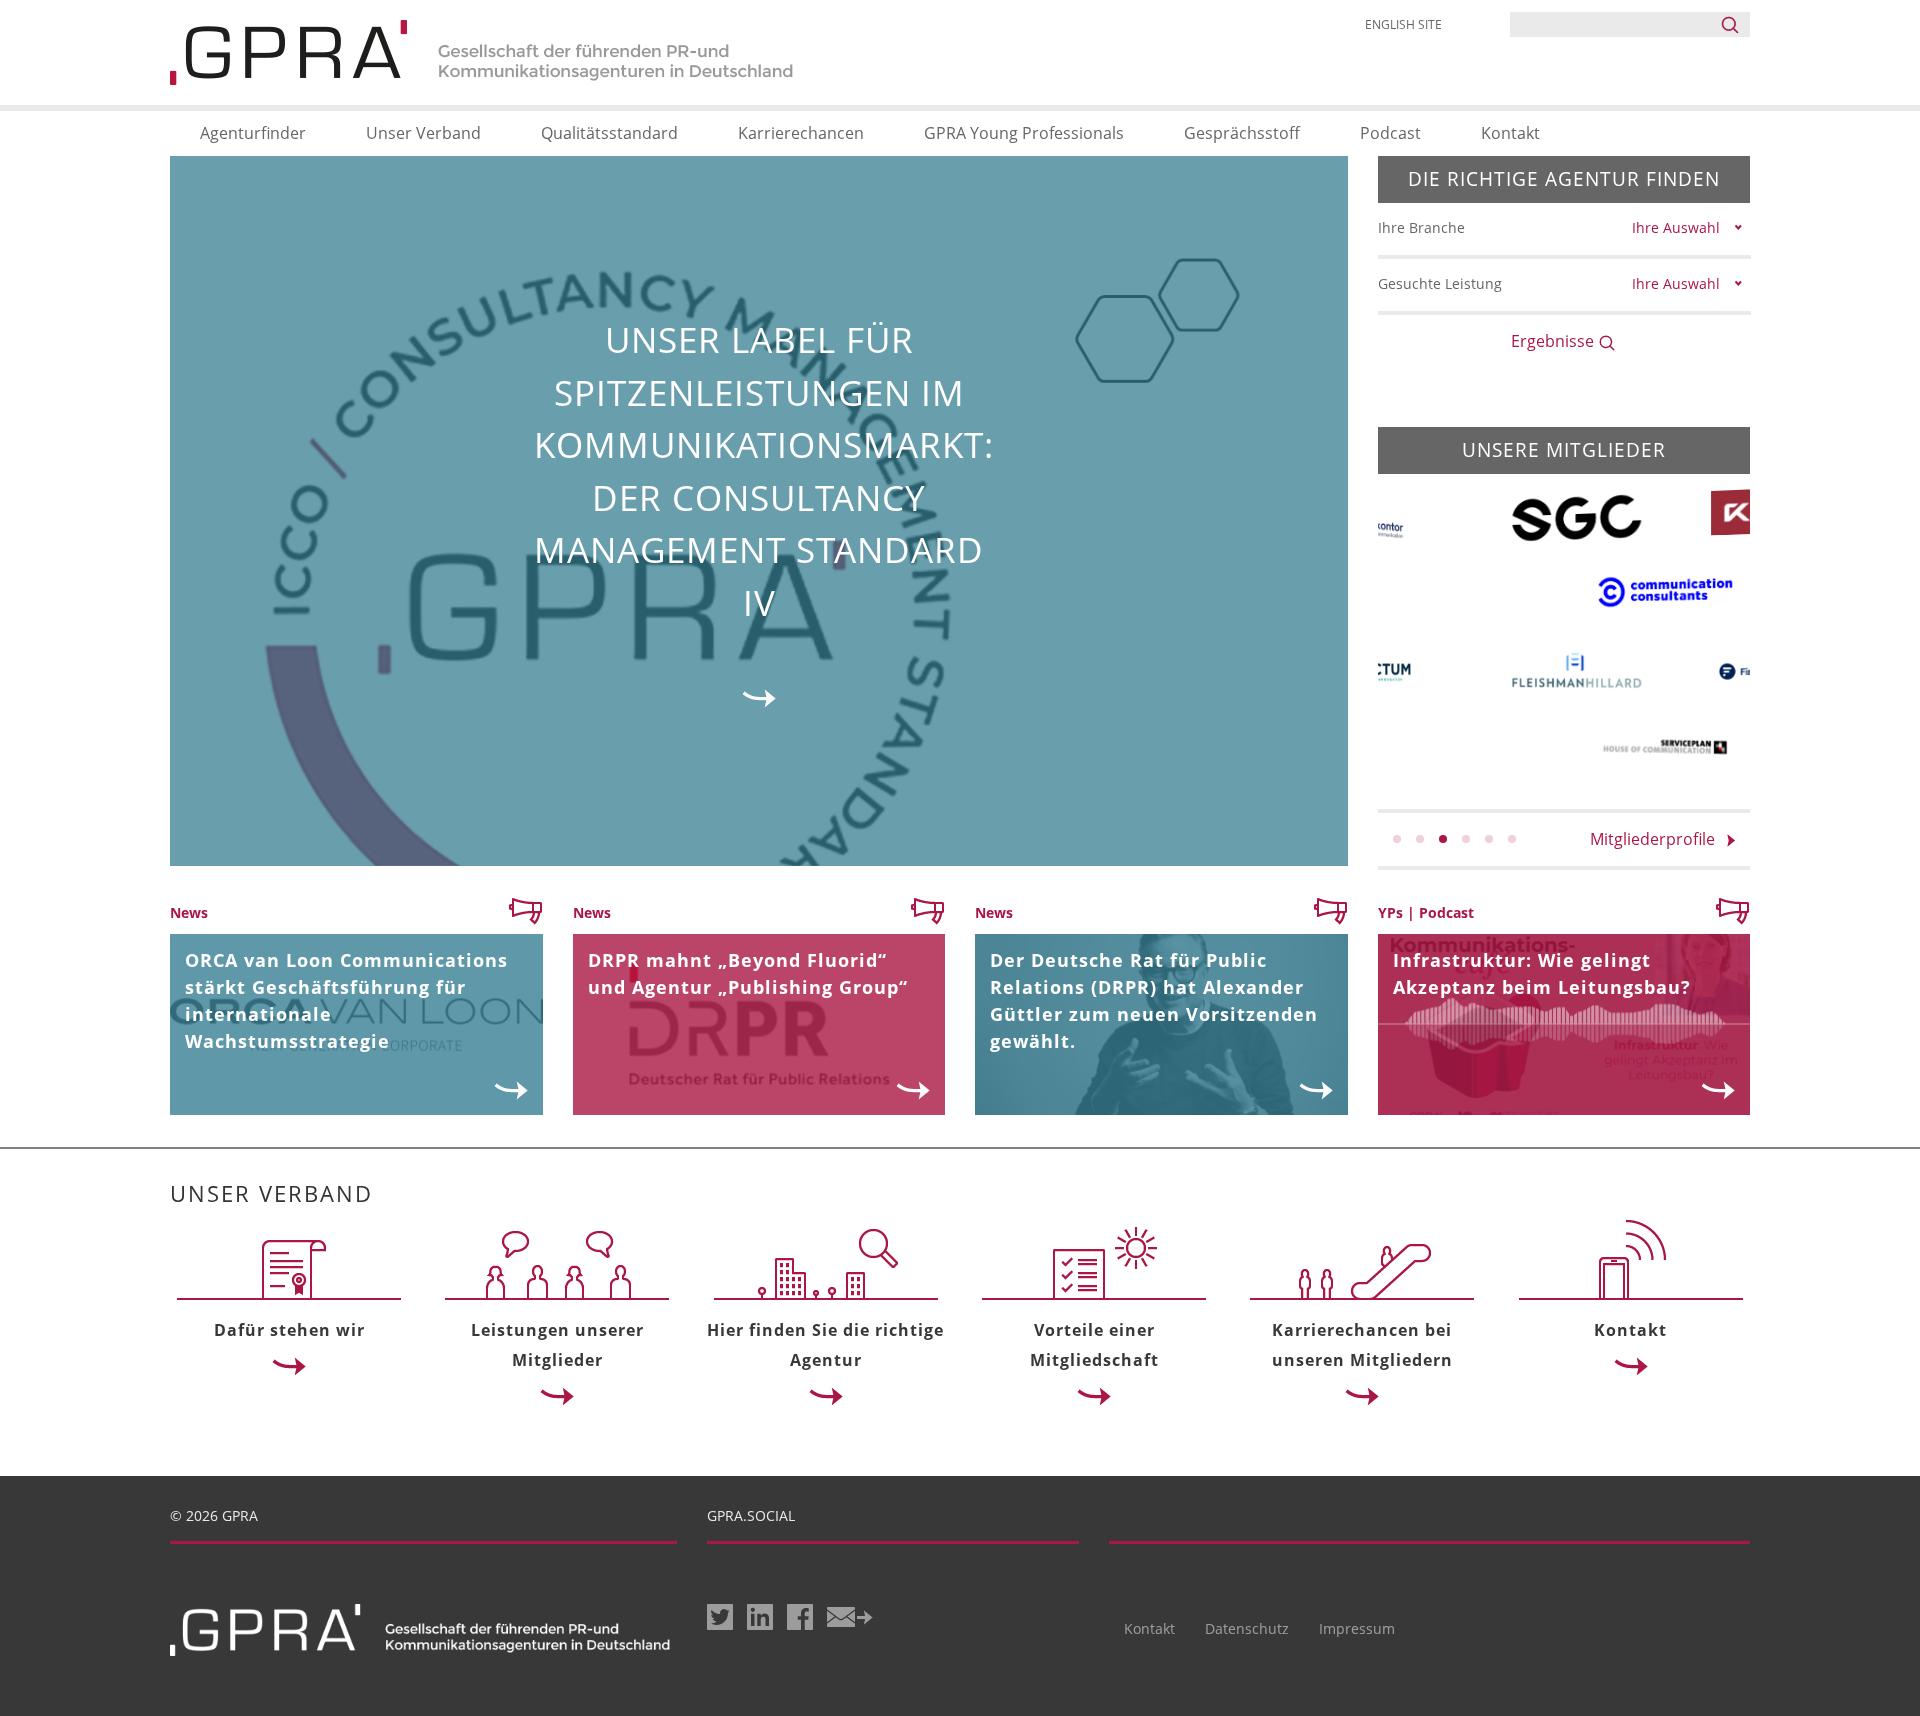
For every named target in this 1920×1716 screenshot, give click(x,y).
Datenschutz (1247, 1628)
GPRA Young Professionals (1024, 133)
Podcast (1390, 133)
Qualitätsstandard (609, 133)
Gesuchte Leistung (1440, 283)
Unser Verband (423, 133)
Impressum (1357, 1628)
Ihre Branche (1421, 227)
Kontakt (1510, 133)
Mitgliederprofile (1658, 839)
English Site (1403, 24)
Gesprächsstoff (1242, 133)
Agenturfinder (253, 133)
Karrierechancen (801, 133)
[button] (1397, 839)
